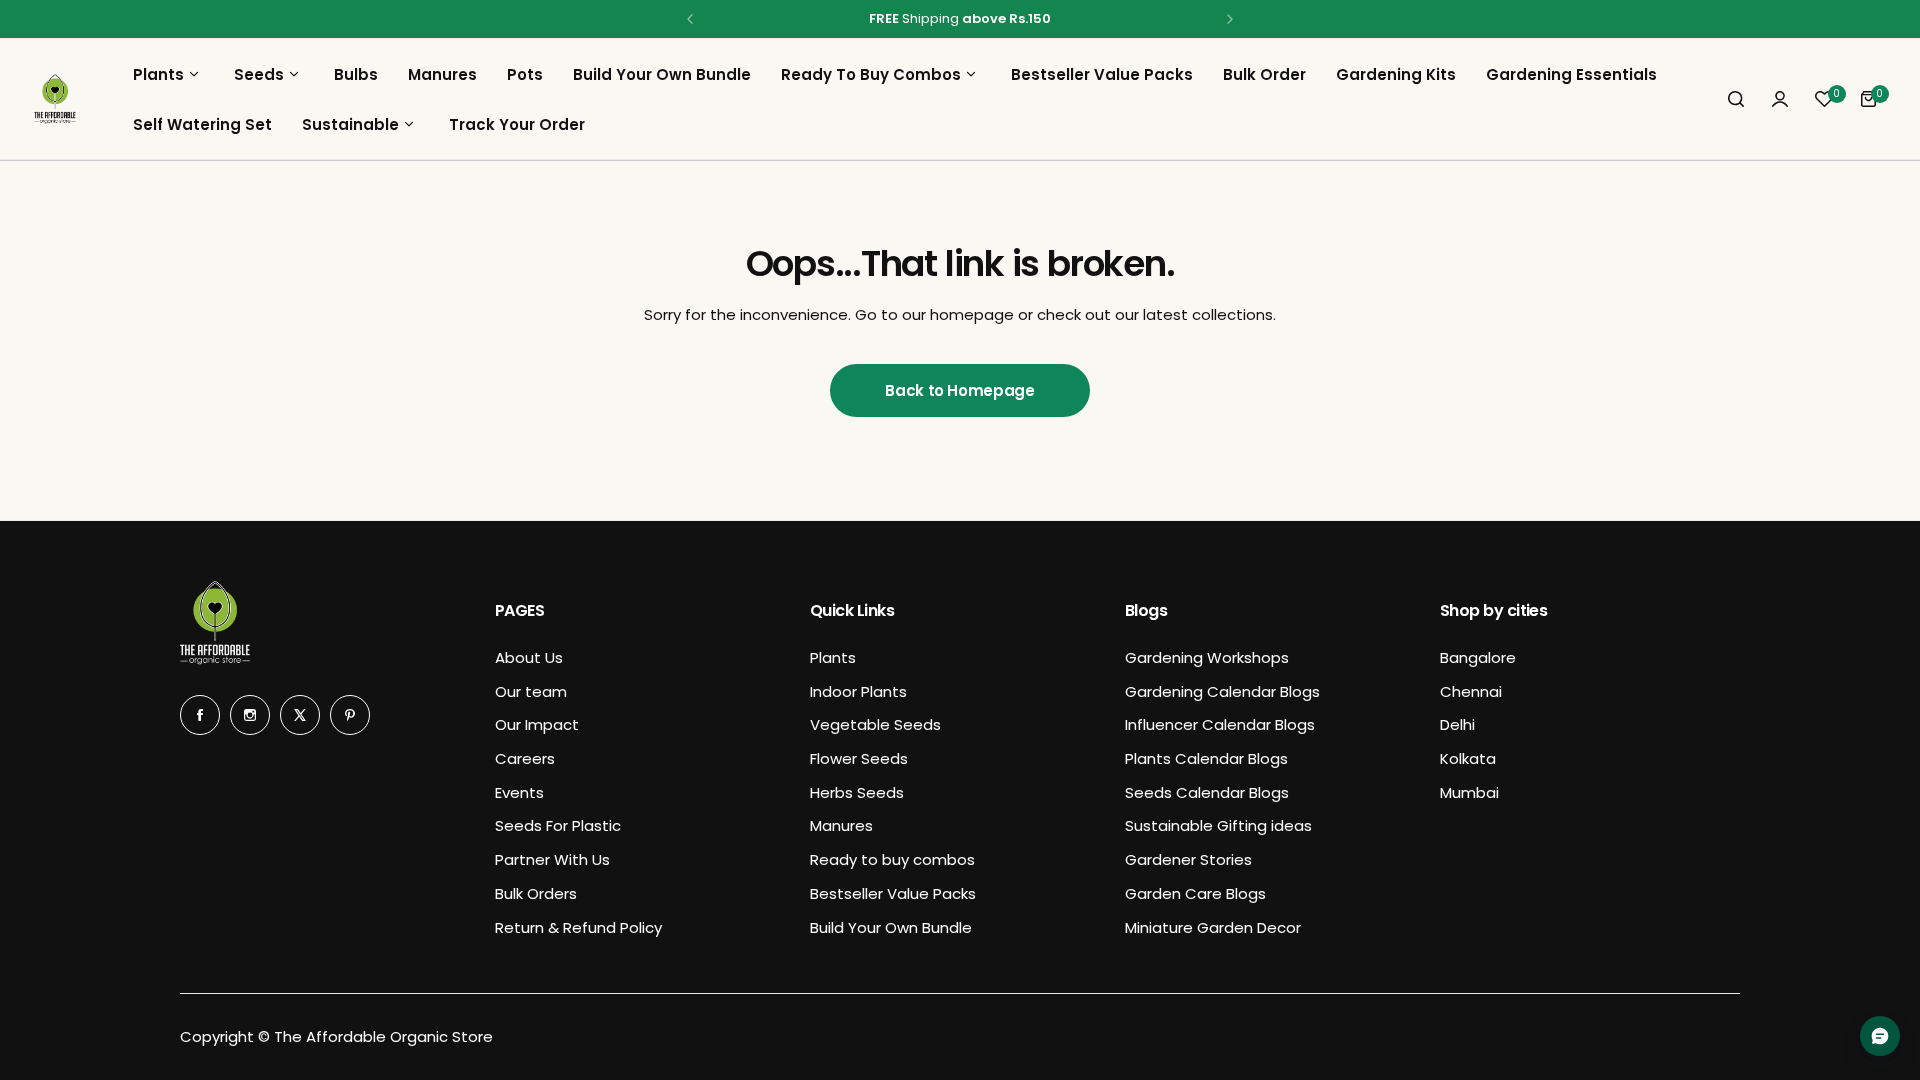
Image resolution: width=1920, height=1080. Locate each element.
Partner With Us (552, 859)
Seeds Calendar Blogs (1207, 792)
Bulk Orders (536, 893)
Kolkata (1468, 758)
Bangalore (1478, 657)
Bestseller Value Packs (893, 893)
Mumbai (1469, 792)
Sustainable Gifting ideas (1218, 825)
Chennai (1471, 691)
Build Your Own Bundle (891, 927)
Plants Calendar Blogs (1206, 758)
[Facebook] (200, 715)
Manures (841, 825)
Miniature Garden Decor (1213, 927)
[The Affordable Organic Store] (55, 99)
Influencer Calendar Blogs (1220, 724)
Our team (531, 691)
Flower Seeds (859, 758)
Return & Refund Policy (578, 927)
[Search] (1736, 99)
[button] (690, 19)
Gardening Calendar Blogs (1222, 691)
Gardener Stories (1188, 859)
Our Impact (537, 724)
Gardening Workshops (1207, 657)
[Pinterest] (350, 715)
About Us (529, 657)
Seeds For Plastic (558, 825)
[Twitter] (300, 715)
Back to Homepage (959, 390)
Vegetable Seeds (875, 724)
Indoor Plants (858, 691)
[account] (1780, 99)
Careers (525, 758)
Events (519, 792)
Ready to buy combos (892, 859)
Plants (833, 657)
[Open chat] (1880, 1036)
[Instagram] (250, 715)
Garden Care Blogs (1195, 893)
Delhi (1457, 724)
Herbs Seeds (857, 792)
